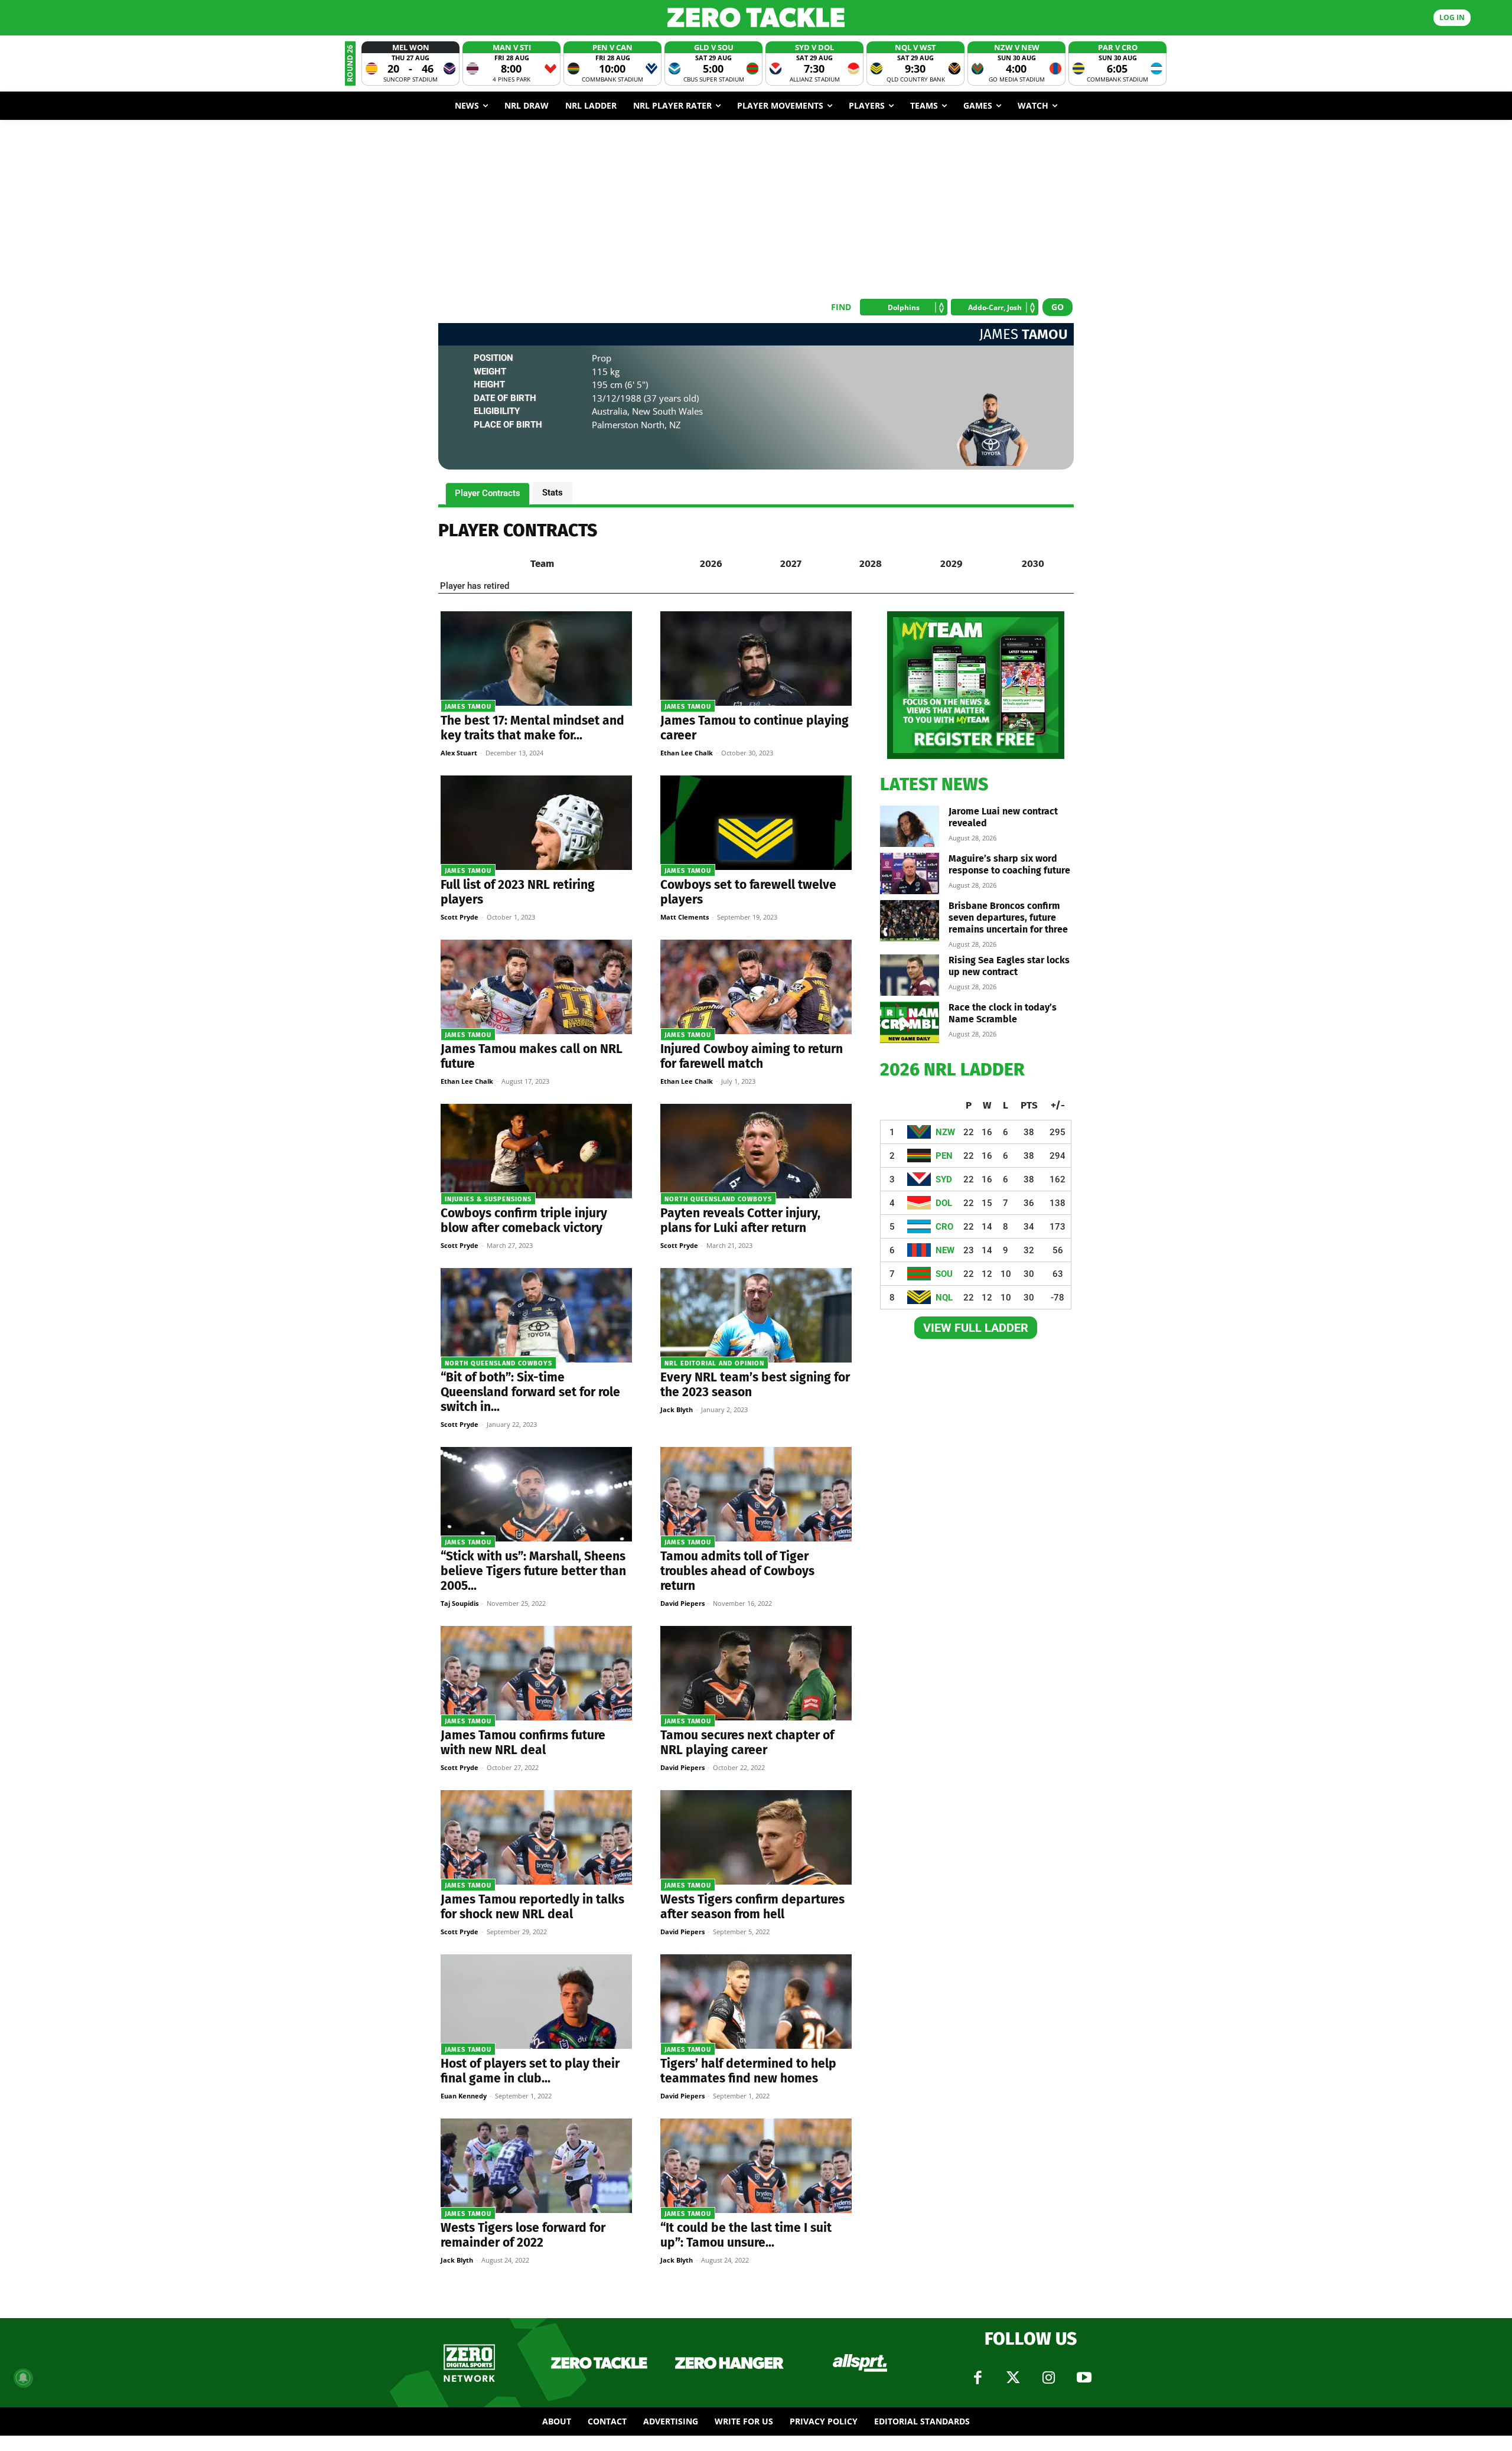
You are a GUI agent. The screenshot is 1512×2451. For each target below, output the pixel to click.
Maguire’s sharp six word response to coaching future (1009, 864)
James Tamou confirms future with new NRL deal (523, 1743)
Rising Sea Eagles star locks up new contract (1009, 966)
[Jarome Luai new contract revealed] (910, 826)
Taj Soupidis (460, 1603)
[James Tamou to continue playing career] (756, 659)
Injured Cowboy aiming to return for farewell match (752, 1056)
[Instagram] (1048, 2378)
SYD (944, 1179)
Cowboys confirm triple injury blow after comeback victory (524, 1220)
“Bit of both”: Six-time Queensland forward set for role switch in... (530, 1392)
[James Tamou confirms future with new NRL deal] (536, 1673)
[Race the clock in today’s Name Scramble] (910, 1022)
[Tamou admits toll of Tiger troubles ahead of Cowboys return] (756, 1494)
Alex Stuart (459, 753)
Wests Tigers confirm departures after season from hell (752, 1907)
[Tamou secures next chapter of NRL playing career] (756, 1673)
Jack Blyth (677, 1409)
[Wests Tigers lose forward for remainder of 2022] (536, 2166)
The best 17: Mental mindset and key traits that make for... (532, 728)
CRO (944, 1227)
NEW (945, 1250)
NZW (945, 1132)
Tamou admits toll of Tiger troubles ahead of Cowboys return (737, 1571)
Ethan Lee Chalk (687, 753)
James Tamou (468, 707)
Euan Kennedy (464, 2096)
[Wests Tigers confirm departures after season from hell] (756, 1837)
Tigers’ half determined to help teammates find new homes (748, 2071)
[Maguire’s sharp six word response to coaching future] (910, 874)
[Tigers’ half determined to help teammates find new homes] (756, 2002)
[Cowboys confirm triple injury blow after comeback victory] (536, 1151)
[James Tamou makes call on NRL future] (536, 987)
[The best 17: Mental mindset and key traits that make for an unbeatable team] (536, 659)
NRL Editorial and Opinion (714, 1363)
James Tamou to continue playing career (755, 728)
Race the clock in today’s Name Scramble (1003, 1013)
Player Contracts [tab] (488, 493)
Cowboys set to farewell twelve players (748, 892)
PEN (944, 1156)
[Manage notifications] (23, 2378)
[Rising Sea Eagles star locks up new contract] (910, 975)
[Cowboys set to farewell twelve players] (756, 823)
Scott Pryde (460, 917)
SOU (944, 1274)
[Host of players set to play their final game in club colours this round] (536, 2002)
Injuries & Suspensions (488, 1199)
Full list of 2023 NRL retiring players (518, 892)
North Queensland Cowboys (718, 1199)
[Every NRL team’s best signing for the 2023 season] (756, 1315)
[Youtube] (1084, 2378)
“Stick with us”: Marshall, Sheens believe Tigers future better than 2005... (533, 1571)
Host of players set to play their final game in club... (530, 2071)
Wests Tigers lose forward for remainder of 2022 (523, 2235)
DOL (944, 1203)
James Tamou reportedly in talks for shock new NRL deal (532, 1907)
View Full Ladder (976, 1328)
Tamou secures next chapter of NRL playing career (747, 1743)
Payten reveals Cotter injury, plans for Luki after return (740, 1220)
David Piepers (682, 1603)
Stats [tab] (553, 493)
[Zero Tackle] (756, 17)
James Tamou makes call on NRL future (532, 1056)
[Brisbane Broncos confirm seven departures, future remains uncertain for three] (910, 921)
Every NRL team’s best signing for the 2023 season (755, 1385)
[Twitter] (1013, 2378)
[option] (410, 63)
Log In (1452, 17)
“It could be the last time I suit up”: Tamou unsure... (746, 2235)
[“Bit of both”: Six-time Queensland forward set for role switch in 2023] (536, 1315)
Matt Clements (685, 917)
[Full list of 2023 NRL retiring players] (536, 823)
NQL (944, 1298)
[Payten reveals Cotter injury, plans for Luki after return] (756, 1151)
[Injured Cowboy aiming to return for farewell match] (756, 987)
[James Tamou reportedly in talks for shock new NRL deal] (536, 1837)
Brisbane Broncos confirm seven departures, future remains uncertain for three (1008, 918)
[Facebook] (977, 2378)
